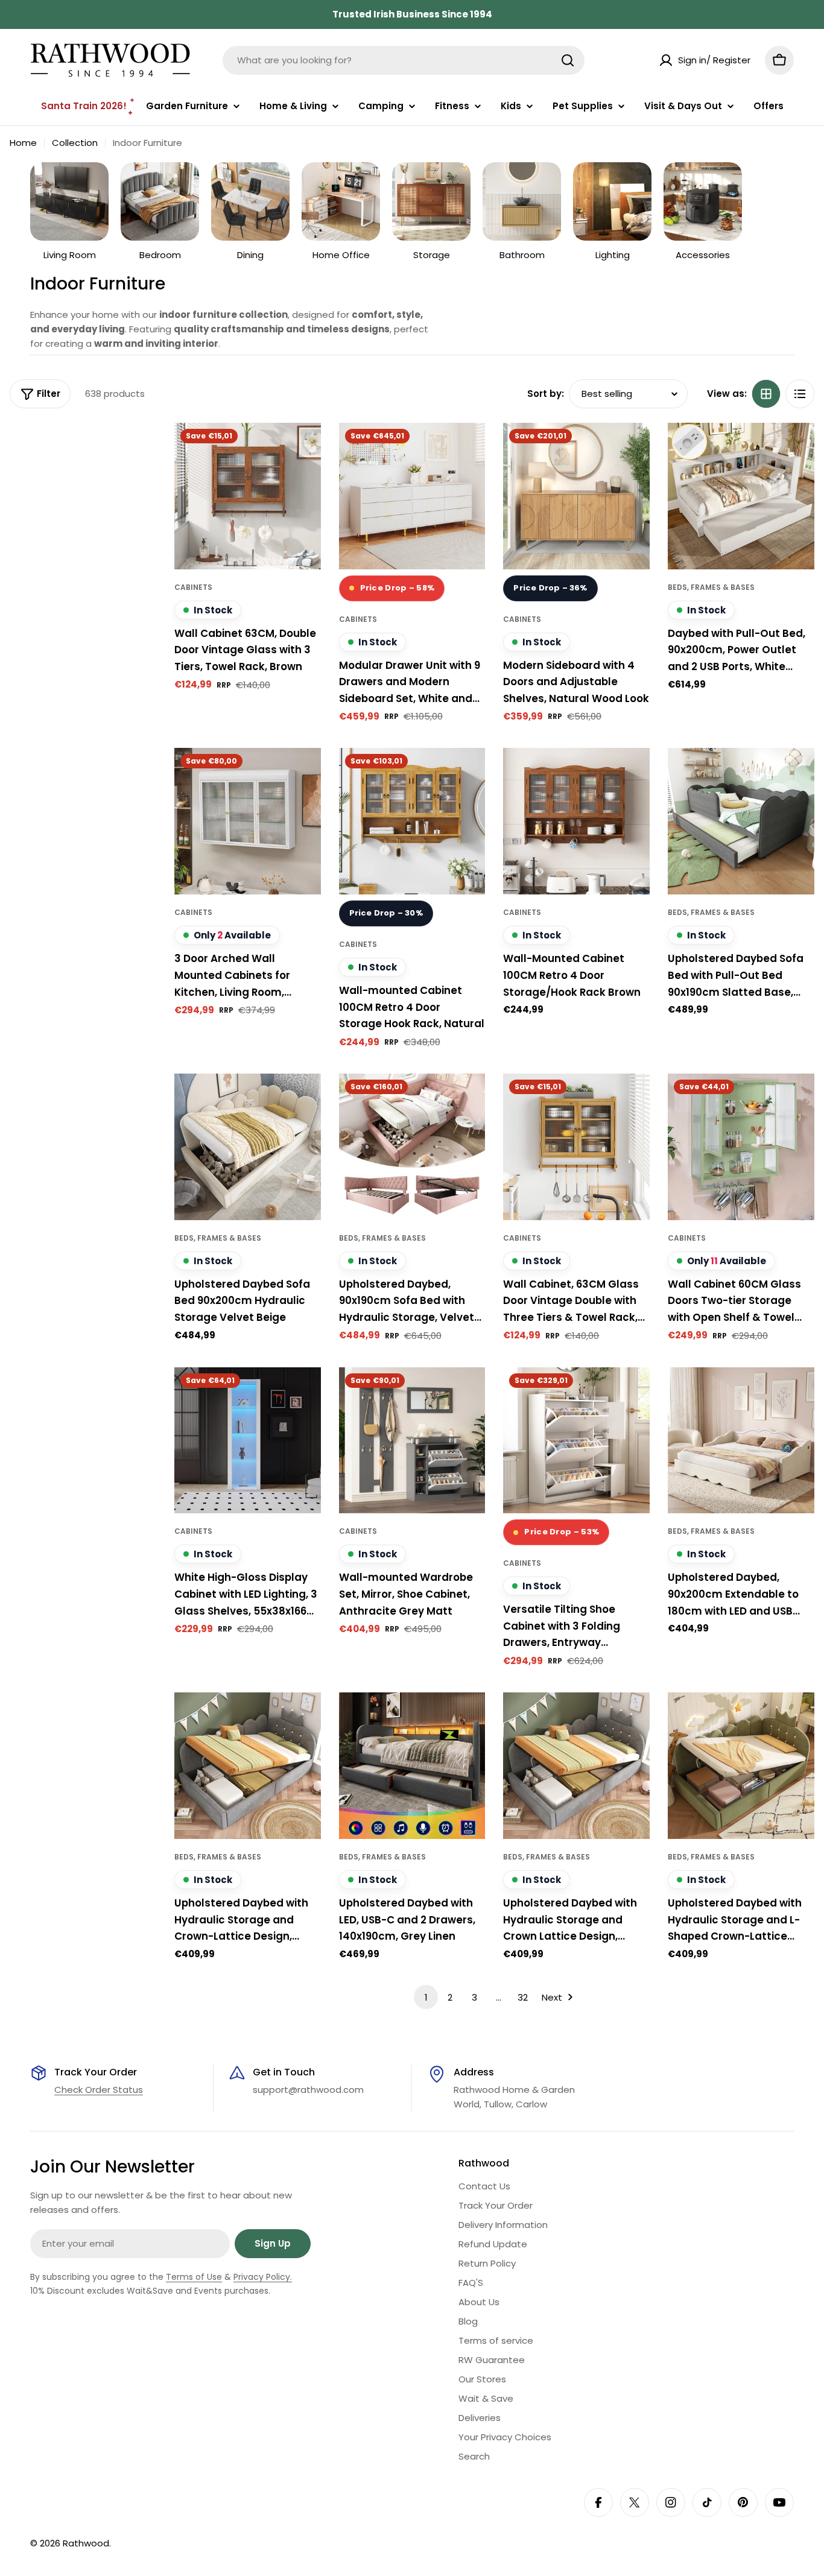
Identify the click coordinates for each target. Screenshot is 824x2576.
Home (23, 143)
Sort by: (546, 394)
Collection (75, 143)
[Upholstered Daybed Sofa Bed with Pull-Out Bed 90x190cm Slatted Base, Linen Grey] (741, 821)
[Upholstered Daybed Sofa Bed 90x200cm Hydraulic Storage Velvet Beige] (248, 1147)
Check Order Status (99, 2090)
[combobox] (404, 60)
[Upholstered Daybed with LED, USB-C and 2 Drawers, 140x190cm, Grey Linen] (412, 1766)
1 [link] (426, 1997)
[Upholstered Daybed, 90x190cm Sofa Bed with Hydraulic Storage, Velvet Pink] (412, 1147)
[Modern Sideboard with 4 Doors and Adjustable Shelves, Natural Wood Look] (576, 496)
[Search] (568, 60)
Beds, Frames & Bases (711, 587)
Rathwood (86, 2543)
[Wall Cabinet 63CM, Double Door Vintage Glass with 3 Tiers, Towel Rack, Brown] (248, 496)
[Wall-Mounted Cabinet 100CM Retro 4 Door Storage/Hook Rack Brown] (576, 821)
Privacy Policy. (263, 2277)
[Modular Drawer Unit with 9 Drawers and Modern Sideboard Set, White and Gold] (412, 496)
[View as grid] (766, 394)
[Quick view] (303, 449)
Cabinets (193, 587)
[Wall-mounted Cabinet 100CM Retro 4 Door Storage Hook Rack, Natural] (412, 821)
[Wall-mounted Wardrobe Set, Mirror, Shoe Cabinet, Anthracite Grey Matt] (412, 1441)
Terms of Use (194, 2277)
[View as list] (800, 394)
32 (523, 1997)
